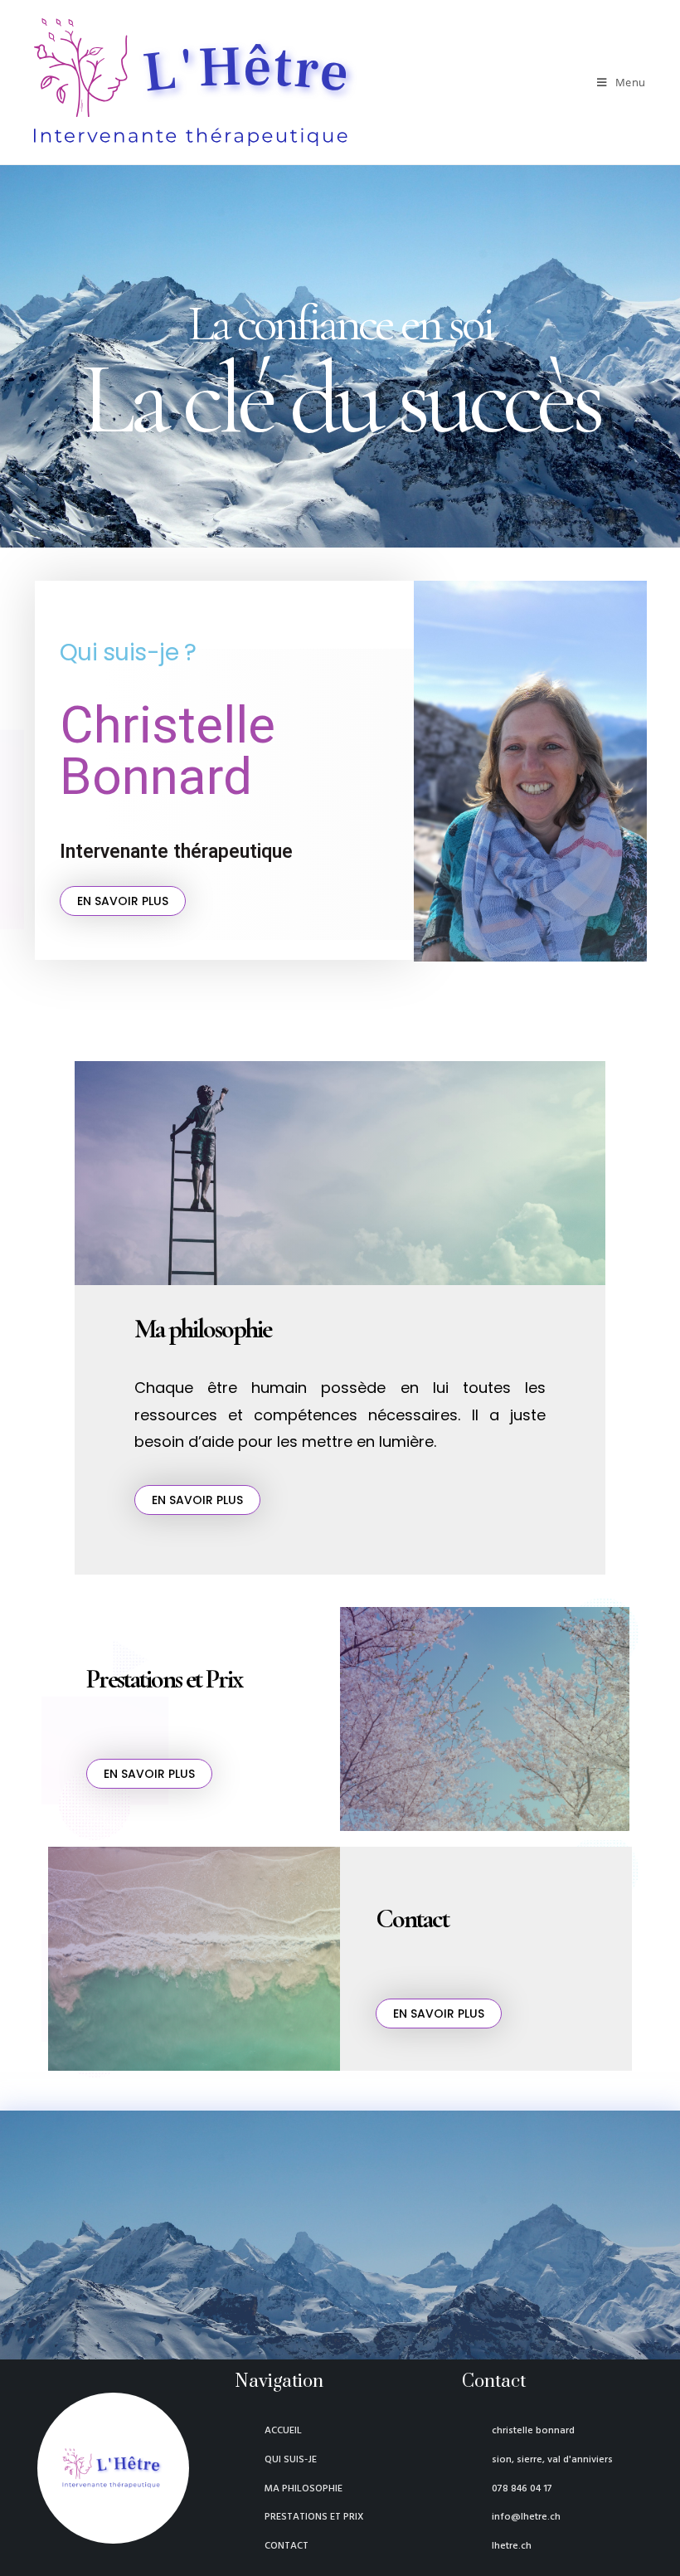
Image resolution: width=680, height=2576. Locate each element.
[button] (123, 901)
